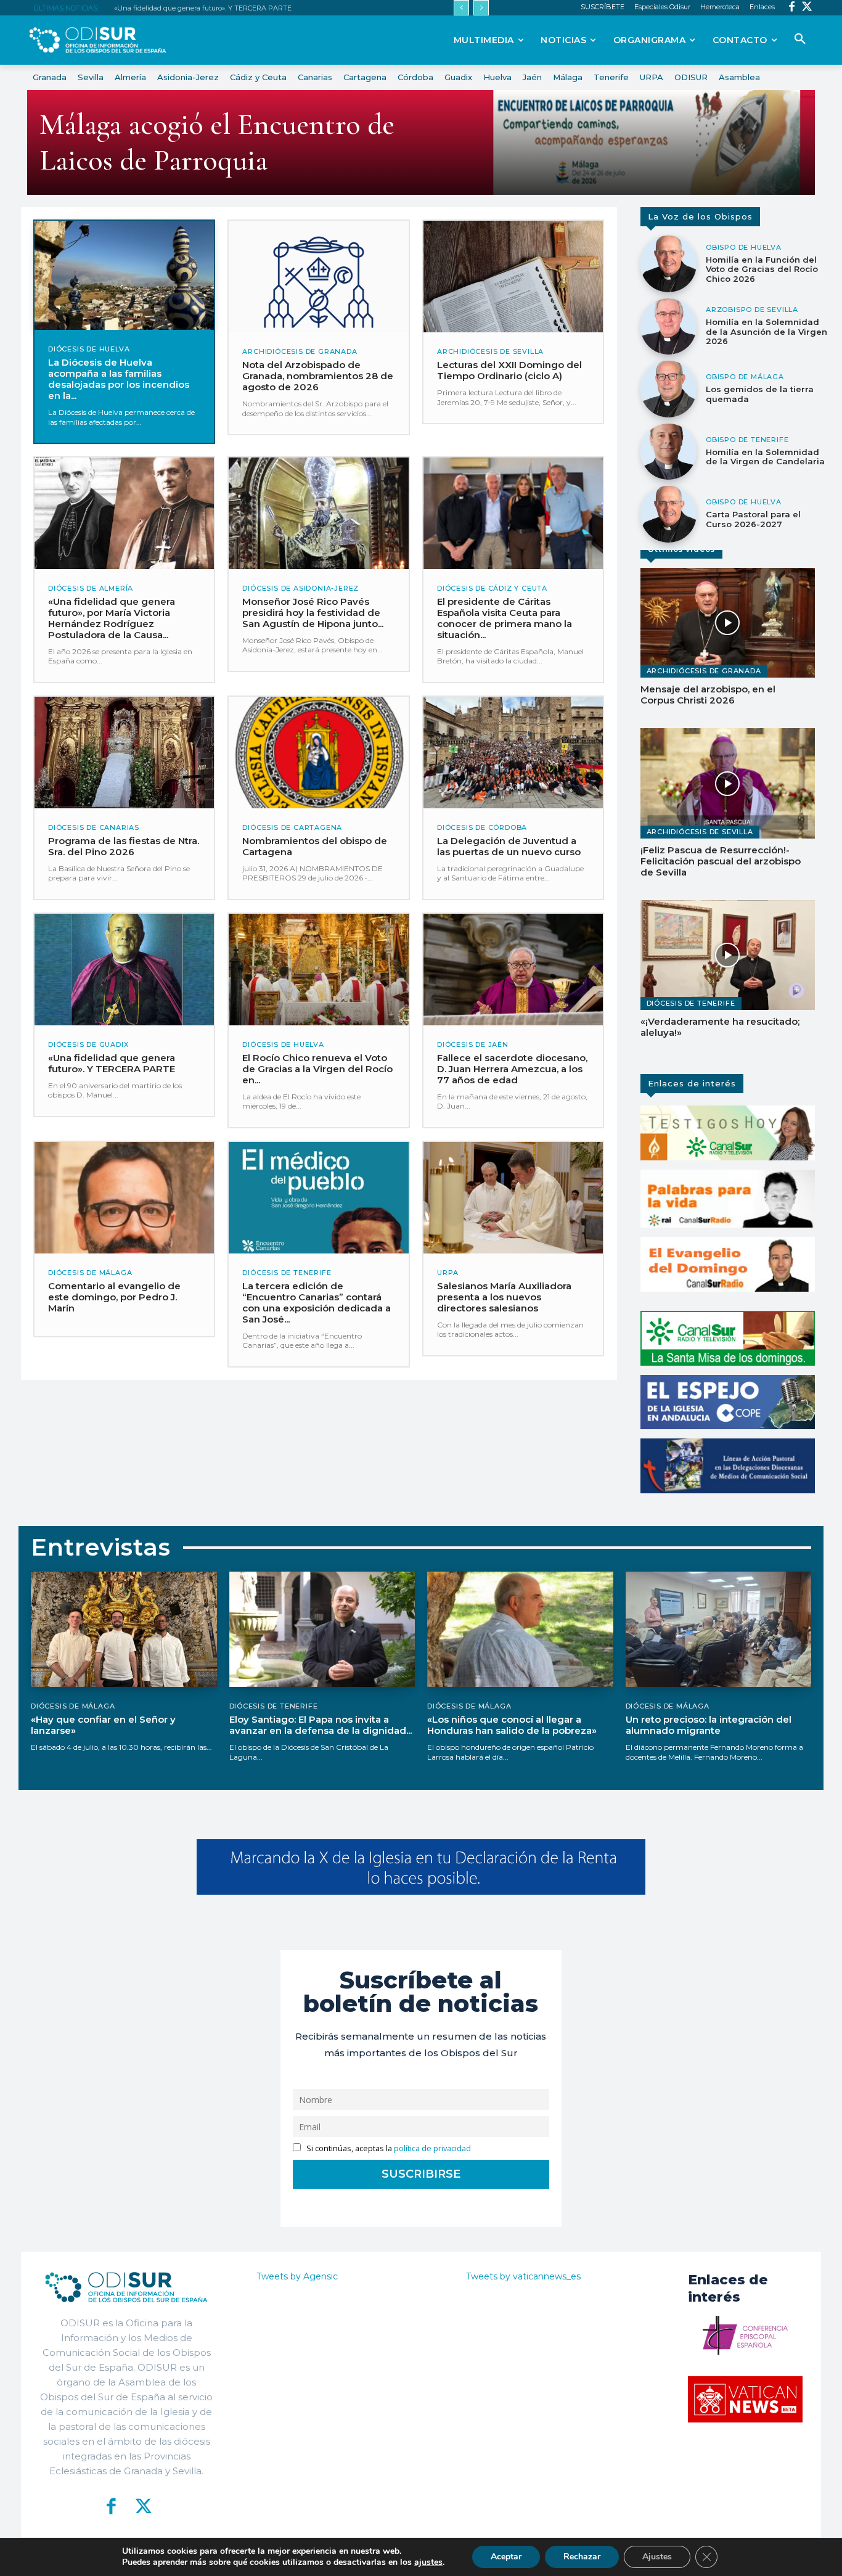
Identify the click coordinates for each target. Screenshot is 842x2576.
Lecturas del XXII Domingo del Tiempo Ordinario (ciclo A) (509, 370)
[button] (800, 39)
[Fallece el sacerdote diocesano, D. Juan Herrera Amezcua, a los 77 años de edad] (513, 970)
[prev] (461, 8)
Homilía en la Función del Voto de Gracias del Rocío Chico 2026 (762, 269)
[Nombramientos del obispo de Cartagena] (318, 753)
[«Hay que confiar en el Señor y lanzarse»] (124, 1629)
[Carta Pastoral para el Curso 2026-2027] (669, 514)
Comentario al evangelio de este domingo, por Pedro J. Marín (114, 1297)
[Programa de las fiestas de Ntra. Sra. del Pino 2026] (124, 753)
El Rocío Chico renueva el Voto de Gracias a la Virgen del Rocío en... (317, 1069)
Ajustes (657, 2557)
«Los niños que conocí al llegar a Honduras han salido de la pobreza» (512, 1725)
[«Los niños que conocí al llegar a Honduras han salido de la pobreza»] (520, 1629)
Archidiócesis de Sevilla (490, 352)
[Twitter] (807, 8)
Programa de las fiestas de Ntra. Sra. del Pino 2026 (124, 846)
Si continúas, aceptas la (388, 2148)
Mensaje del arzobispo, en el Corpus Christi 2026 (708, 695)
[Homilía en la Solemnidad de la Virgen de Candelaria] (669, 452)
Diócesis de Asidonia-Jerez (300, 589)
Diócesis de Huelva (89, 349)
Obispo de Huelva (744, 248)
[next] (481, 8)
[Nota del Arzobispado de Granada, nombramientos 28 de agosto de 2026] (318, 277)
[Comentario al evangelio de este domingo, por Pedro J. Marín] (124, 1198)
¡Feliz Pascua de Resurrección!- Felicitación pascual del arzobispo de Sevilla (721, 861)
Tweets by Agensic (297, 2276)
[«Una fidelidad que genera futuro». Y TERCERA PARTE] (124, 970)
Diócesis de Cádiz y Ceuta (492, 589)
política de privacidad (432, 2148)
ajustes (428, 2562)
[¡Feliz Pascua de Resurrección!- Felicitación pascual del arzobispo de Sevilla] (728, 783)
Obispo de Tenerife (747, 440)
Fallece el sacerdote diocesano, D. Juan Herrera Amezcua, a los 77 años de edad (512, 1069)
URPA (448, 1273)
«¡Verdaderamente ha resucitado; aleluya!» (720, 1027)
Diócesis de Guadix (88, 1045)
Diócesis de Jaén (473, 1045)
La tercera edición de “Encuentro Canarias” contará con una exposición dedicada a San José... (317, 1302)
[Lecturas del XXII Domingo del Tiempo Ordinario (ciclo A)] (513, 277)
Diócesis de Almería (91, 589)
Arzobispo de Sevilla (752, 310)
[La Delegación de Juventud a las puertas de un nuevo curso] (513, 753)
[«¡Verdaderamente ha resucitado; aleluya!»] (728, 955)
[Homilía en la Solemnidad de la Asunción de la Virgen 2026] (669, 327)
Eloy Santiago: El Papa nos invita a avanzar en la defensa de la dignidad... (321, 1725)
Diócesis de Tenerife (287, 1273)
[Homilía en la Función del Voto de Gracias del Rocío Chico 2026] (669, 264)
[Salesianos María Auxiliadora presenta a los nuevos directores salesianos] (513, 1198)
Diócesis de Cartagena (292, 828)
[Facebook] (792, 8)
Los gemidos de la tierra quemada (760, 394)
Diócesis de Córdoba (482, 828)
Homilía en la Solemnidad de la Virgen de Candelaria (765, 457)
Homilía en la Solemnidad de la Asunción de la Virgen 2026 (766, 331)
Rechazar (582, 2557)
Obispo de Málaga (745, 377)
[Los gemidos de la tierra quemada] (669, 389)
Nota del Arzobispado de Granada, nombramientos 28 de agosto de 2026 (318, 376)
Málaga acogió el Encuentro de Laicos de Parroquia (217, 142)
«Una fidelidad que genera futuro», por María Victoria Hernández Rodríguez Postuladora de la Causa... (112, 618)
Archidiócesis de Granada (300, 352)
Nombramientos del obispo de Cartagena (315, 846)
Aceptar (506, 2557)
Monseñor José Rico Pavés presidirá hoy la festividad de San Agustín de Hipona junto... (313, 613)
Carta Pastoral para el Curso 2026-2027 (753, 519)
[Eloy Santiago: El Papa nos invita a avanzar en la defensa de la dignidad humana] (322, 1629)
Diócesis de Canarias (94, 828)
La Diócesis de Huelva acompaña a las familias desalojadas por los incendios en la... (119, 379)
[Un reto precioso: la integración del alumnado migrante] (719, 1629)
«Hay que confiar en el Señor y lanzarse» (103, 1725)
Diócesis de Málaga (90, 1273)
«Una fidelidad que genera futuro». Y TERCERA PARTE (203, 8)
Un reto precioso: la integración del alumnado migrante (709, 1725)
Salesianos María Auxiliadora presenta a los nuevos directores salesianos (504, 1297)
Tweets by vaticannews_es (523, 2276)
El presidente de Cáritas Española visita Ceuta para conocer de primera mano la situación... (505, 618)
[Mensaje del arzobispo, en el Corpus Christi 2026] (728, 623)
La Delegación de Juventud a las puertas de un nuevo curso (509, 846)
